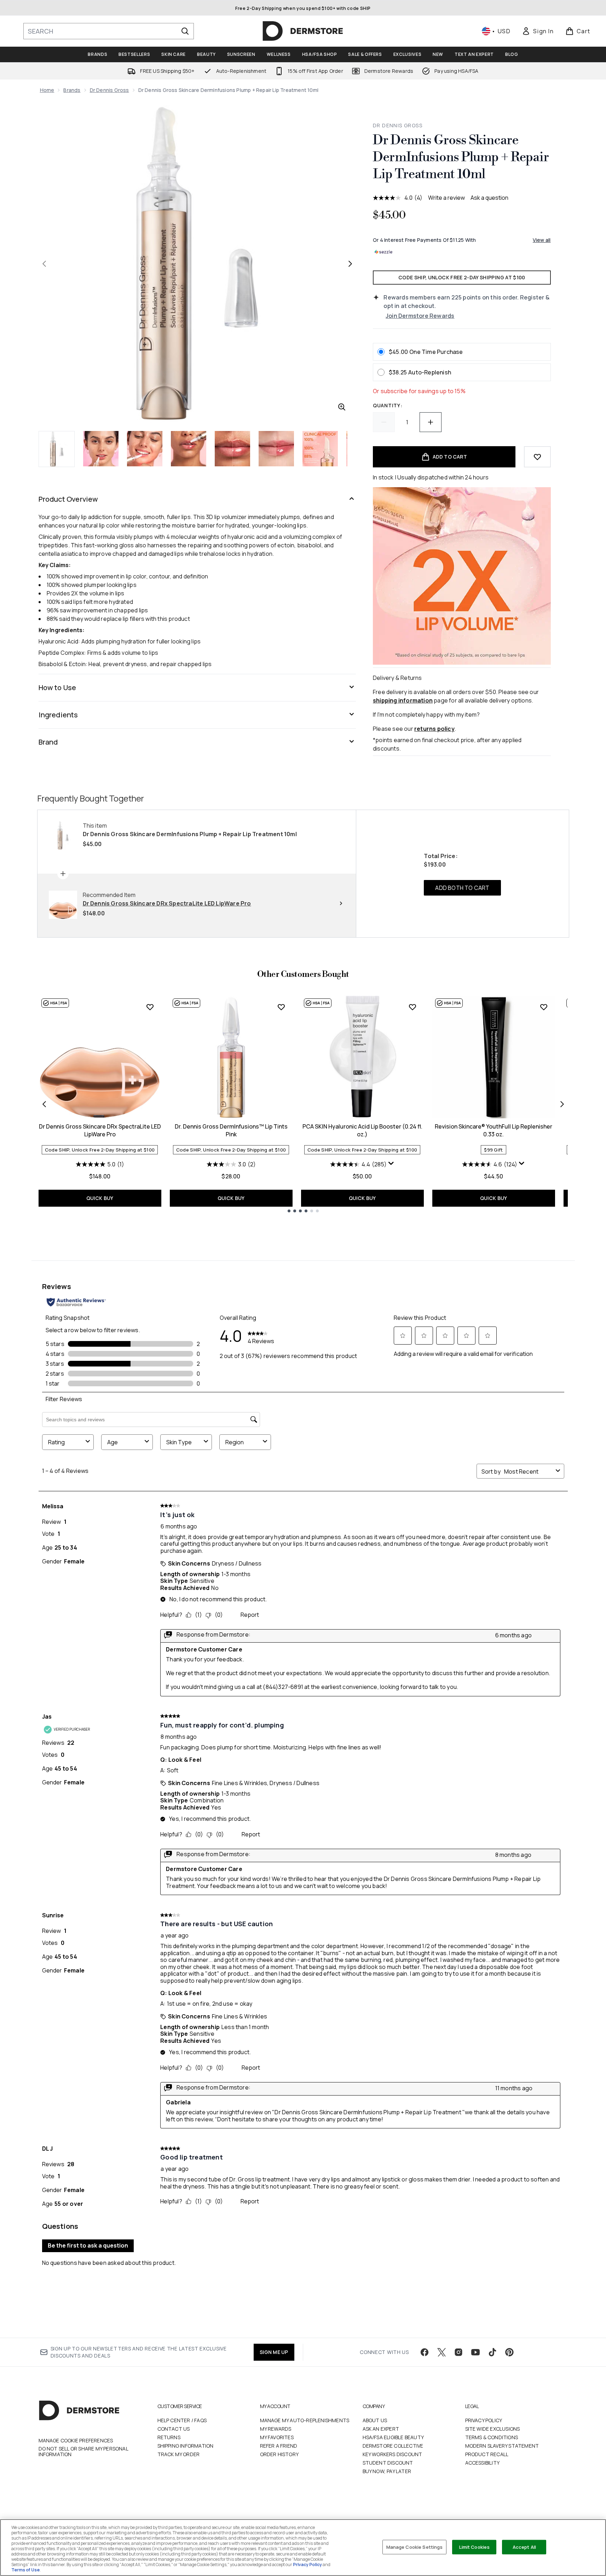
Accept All (524, 2547)
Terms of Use (25, 2570)
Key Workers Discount (393, 2454)
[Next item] (562, 1104)
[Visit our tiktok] (492, 2352)
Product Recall (487, 2454)
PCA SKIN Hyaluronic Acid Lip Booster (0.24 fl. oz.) (362, 1130)
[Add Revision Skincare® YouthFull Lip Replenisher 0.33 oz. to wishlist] (544, 1007)
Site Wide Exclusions (493, 2429)
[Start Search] (185, 31)
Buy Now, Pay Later (387, 2471)
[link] (538, 31)
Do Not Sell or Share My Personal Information (83, 2452)
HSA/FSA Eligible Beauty (393, 2437)
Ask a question (489, 198)
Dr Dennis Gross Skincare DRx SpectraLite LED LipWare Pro (100, 1130)
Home (47, 90)
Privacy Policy (484, 2420)
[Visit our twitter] (441, 2352)
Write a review (446, 198)
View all (542, 240)
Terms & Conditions (492, 2437)
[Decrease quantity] (384, 422)
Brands (72, 90)
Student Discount (388, 2463)
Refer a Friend (279, 2446)
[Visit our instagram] (458, 2352)
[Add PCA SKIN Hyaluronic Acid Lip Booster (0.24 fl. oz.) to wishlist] (412, 1007)
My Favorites (277, 2437)
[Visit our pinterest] (509, 2352)
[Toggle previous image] (44, 264)
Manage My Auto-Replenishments (305, 2420)
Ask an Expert (381, 2429)
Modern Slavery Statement (502, 2446)
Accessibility (483, 2463)
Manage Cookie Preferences (76, 2441)
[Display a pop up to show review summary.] (391, 1164)
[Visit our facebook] (425, 2352)
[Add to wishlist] (537, 457)
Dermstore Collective (393, 2446)
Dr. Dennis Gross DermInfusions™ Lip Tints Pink (231, 1130)
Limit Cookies (475, 2547)
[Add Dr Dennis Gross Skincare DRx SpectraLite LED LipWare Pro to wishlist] (150, 1007)
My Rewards (276, 2429)
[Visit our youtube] (475, 2352)
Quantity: (388, 405)
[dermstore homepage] (303, 31)
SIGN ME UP (274, 2352)
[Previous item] (44, 1104)
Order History (279, 2454)
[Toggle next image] (350, 264)
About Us (375, 2420)
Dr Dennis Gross (109, 90)
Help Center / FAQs (182, 2420)
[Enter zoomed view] (342, 407)
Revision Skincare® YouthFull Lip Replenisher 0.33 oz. (494, 1130)
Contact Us (174, 2429)
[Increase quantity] (431, 422)
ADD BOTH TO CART (462, 888)
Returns (169, 2437)
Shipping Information (186, 2446)
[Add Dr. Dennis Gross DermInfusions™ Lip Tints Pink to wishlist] (281, 1007)
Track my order (179, 2454)
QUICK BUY (100, 1198)
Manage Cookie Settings (415, 2547)
